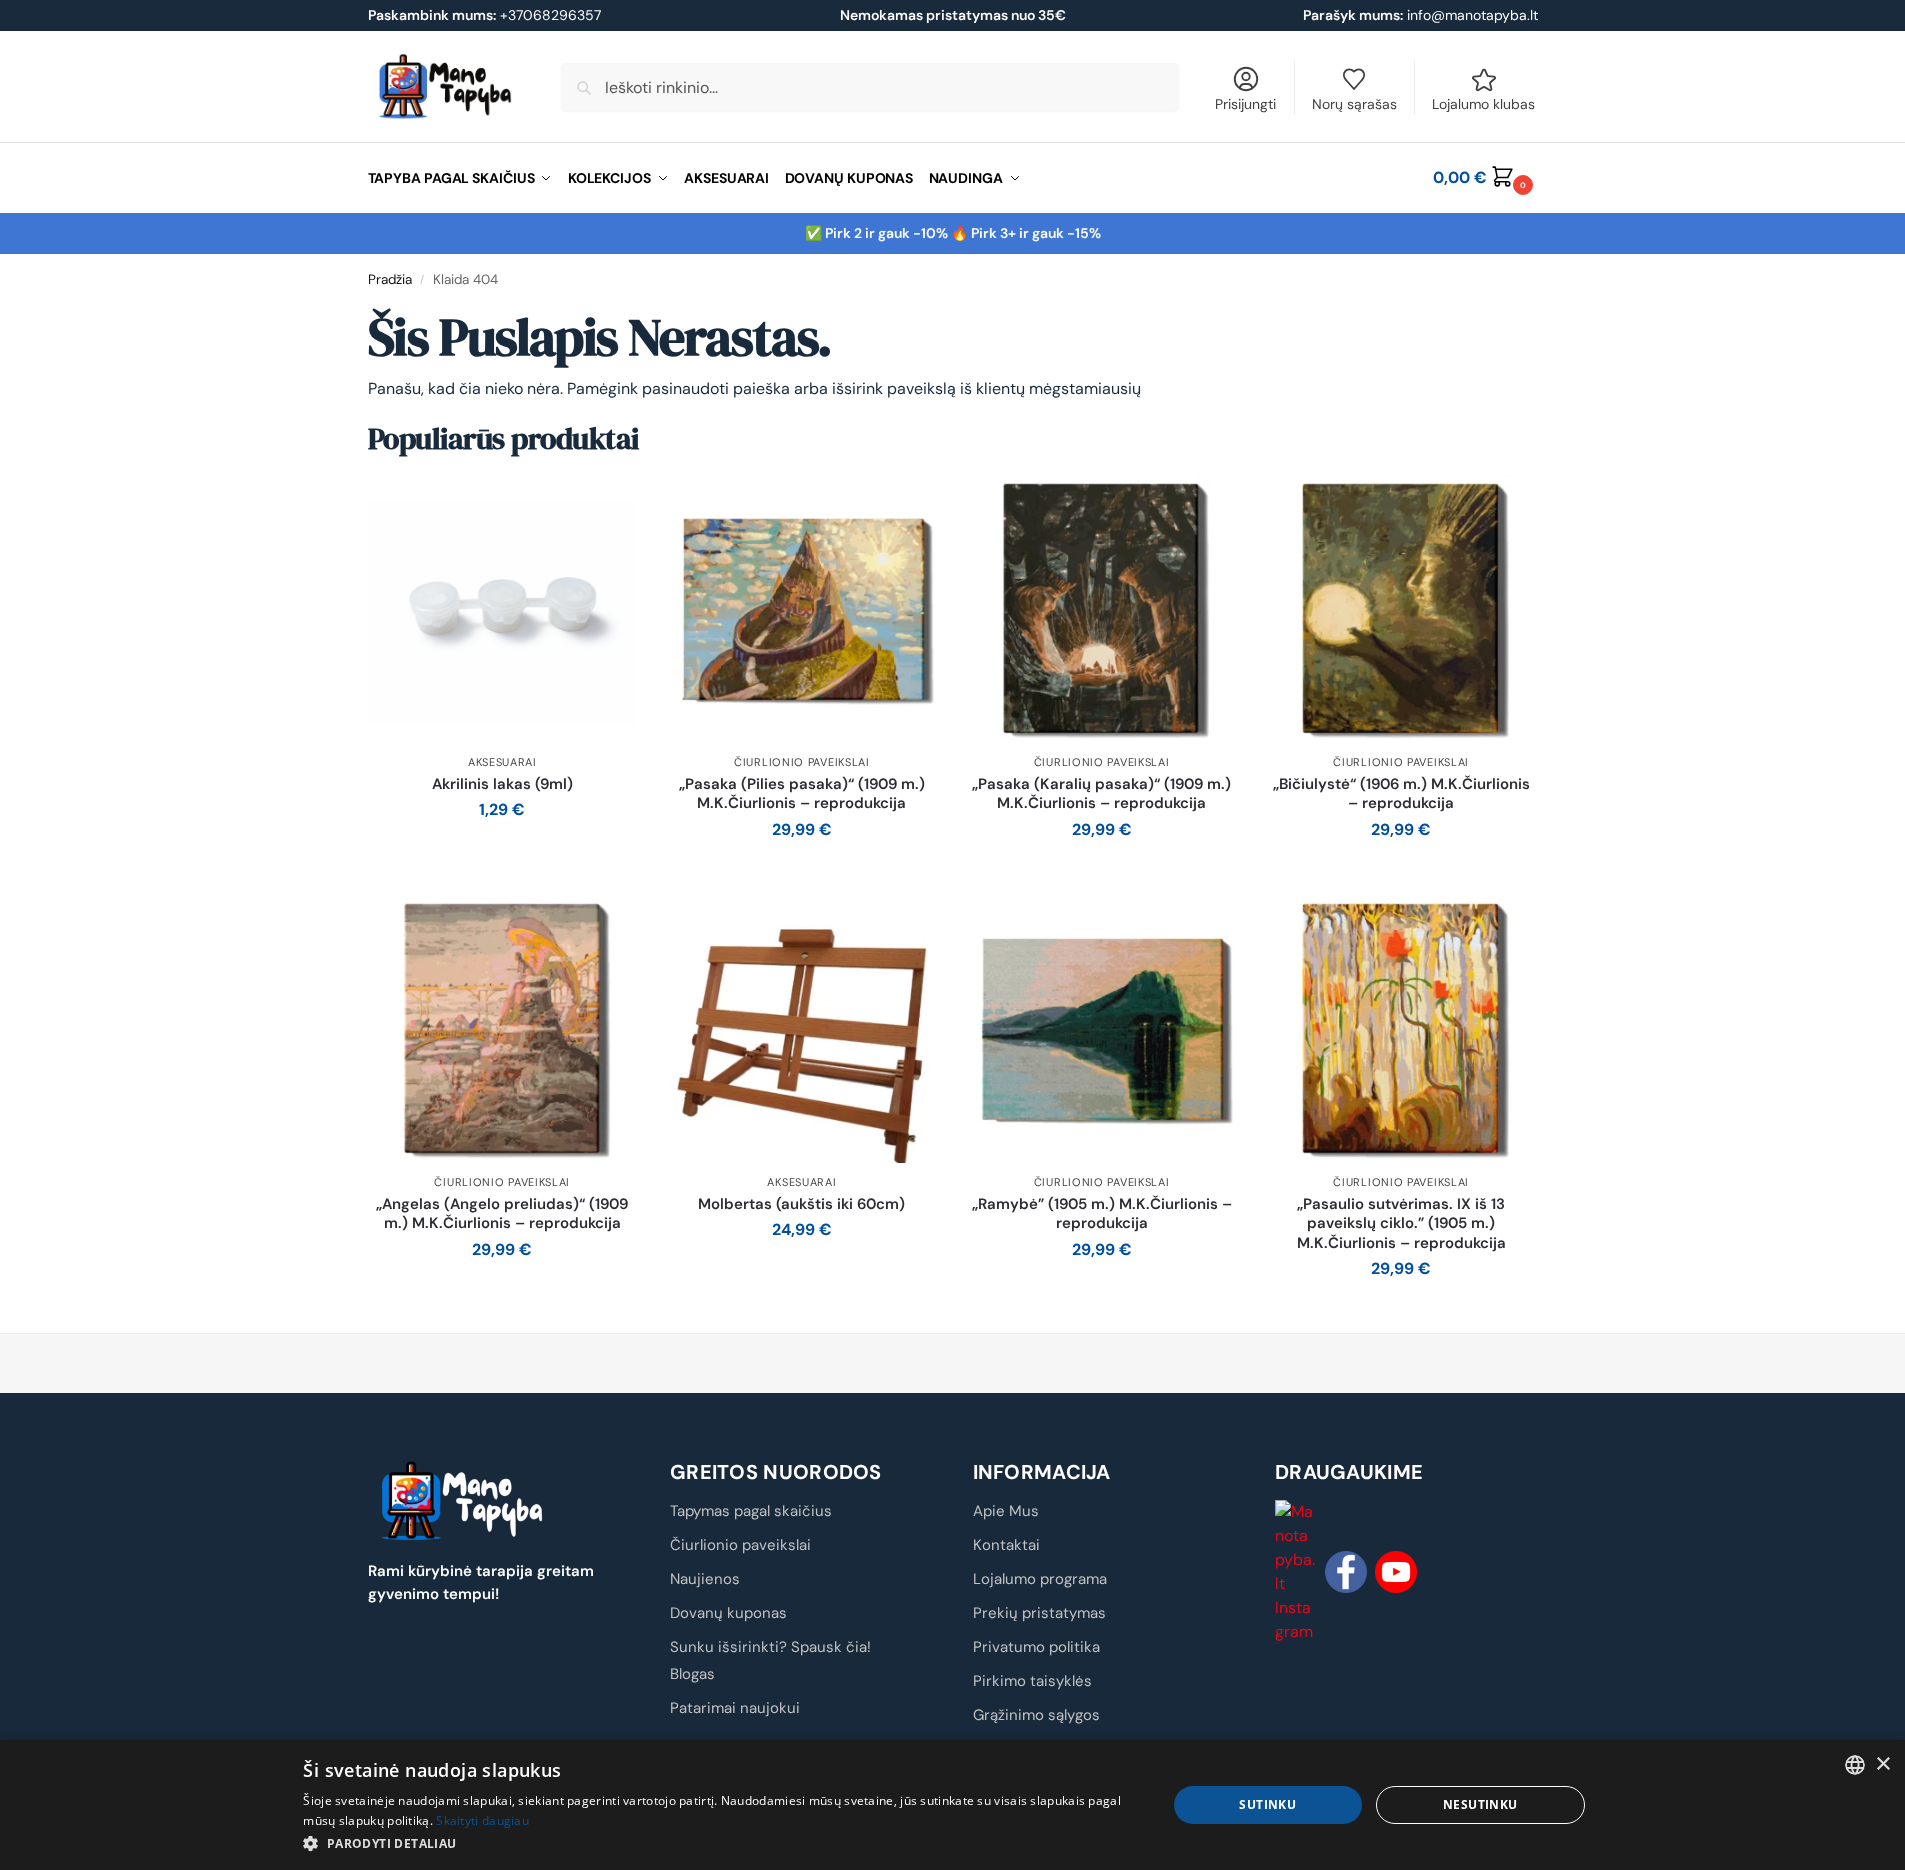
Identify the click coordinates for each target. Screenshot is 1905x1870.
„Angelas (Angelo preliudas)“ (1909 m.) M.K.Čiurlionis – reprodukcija (502, 1214)
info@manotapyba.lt (1472, 15)
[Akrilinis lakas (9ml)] (503, 609)
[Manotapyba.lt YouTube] (1396, 1572)
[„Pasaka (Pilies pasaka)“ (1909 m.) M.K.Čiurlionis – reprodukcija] (802, 609)
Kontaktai (1006, 1545)
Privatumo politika (1036, 1647)
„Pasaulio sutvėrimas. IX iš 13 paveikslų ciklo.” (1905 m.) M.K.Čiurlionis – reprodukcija (1401, 1224)
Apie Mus (1006, 1511)
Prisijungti (1245, 104)
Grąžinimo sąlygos (1036, 1715)
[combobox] (1855, 1765)
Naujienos (705, 1579)
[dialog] (952, 1805)
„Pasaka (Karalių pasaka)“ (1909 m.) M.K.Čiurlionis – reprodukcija (1101, 794)
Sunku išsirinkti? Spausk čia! (770, 1647)
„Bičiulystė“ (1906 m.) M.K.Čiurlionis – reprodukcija (1401, 794)
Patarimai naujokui (735, 1708)
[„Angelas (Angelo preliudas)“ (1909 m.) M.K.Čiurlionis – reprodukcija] (503, 1029)
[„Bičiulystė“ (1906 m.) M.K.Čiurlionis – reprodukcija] (1401, 609)
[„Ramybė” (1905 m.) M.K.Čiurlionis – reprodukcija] (1102, 1029)
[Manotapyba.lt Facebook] (1346, 1572)
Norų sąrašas (1354, 104)
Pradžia (390, 279)
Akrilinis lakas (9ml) (502, 784)
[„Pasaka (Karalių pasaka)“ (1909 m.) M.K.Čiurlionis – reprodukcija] (1102, 609)
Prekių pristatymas (1039, 1613)
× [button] (1882, 1764)
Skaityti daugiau (482, 1820)
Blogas (692, 1674)
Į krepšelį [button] (502, 854)
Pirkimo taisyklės (1032, 1681)
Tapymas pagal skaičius (751, 1511)
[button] (1485, 178)
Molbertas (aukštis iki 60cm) (801, 1204)
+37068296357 (484, 15)
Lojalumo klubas (1483, 104)
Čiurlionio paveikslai (802, 762)
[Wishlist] (607, 504)
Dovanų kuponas (728, 1613)
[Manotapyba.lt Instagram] (1296, 1572)
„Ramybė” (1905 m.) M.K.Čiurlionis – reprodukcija (1102, 1214)
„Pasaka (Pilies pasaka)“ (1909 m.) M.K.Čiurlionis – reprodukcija (802, 794)
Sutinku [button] (1267, 1804)
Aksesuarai (502, 762)
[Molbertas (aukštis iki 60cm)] (802, 1029)
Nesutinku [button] (1480, 1804)
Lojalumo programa (1040, 1579)
